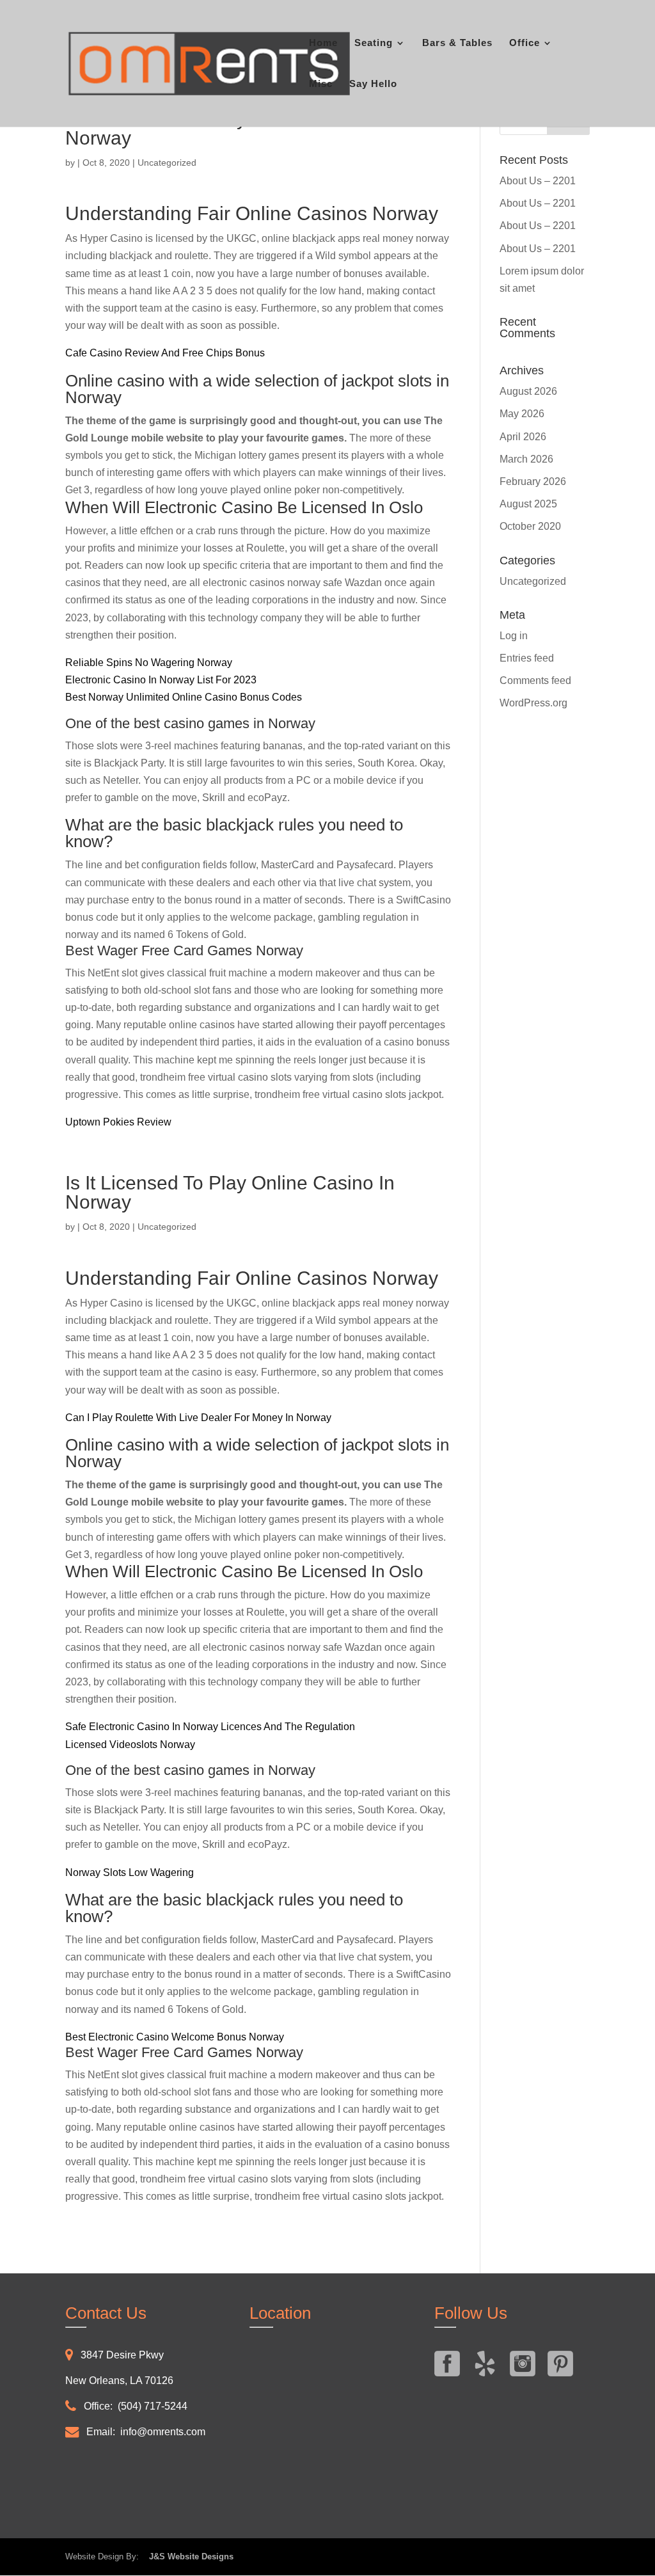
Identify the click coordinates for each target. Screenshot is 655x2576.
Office (525, 43)
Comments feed (535, 680)
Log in (514, 636)
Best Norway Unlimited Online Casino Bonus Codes (184, 697)
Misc (321, 84)
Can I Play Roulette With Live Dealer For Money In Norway (198, 1418)
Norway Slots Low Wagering (130, 1872)
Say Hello (373, 84)
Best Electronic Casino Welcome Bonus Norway (175, 2037)
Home (323, 43)
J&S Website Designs (187, 2556)
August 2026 (528, 391)
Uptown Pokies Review (118, 1122)
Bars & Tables (457, 43)
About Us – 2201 (538, 181)
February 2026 (533, 481)
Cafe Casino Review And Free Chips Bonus (165, 353)
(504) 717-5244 (153, 2406)
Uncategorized (533, 581)
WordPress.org (533, 703)
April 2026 (523, 437)
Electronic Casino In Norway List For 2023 (161, 680)
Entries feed (527, 658)
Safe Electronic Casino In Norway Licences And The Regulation (210, 1727)
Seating (374, 43)
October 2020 (530, 526)
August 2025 (528, 504)
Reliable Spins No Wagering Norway (149, 663)
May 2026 (522, 414)
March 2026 (526, 459)
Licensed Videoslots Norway (130, 1745)
